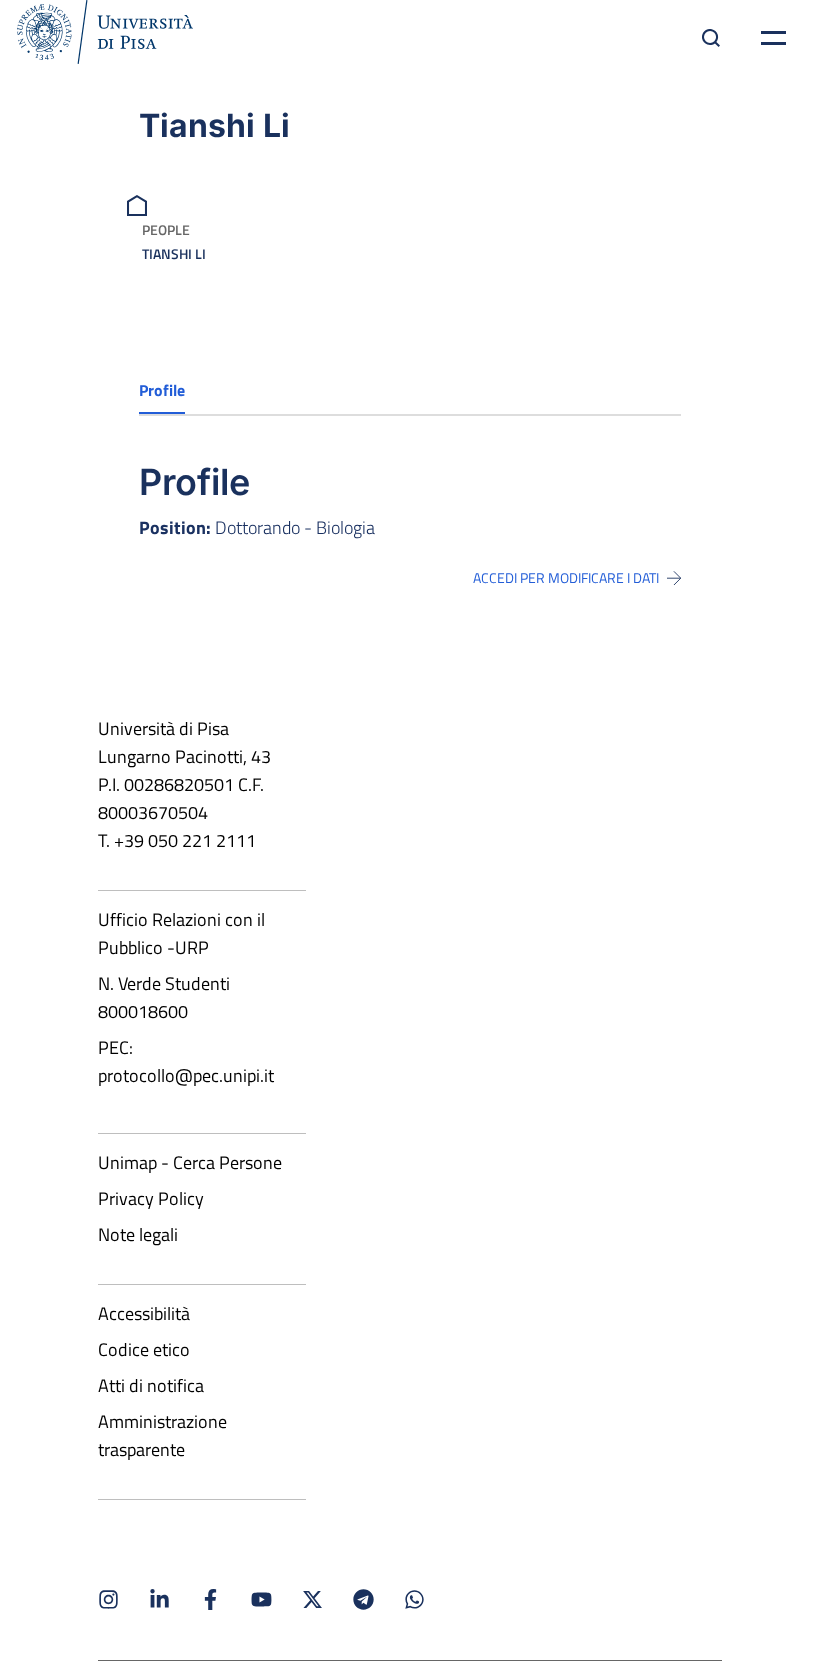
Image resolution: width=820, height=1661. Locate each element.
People (166, 229)
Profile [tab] (162, 390)
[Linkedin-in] (159, 1599)
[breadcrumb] (139, 203)
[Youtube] (261, 1599)
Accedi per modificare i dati (566, 578)
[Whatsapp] (414, 1599)
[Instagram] (108, 1599)
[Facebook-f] (210, 1599)
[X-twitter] (312, 1599)
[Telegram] (363, 1599)
